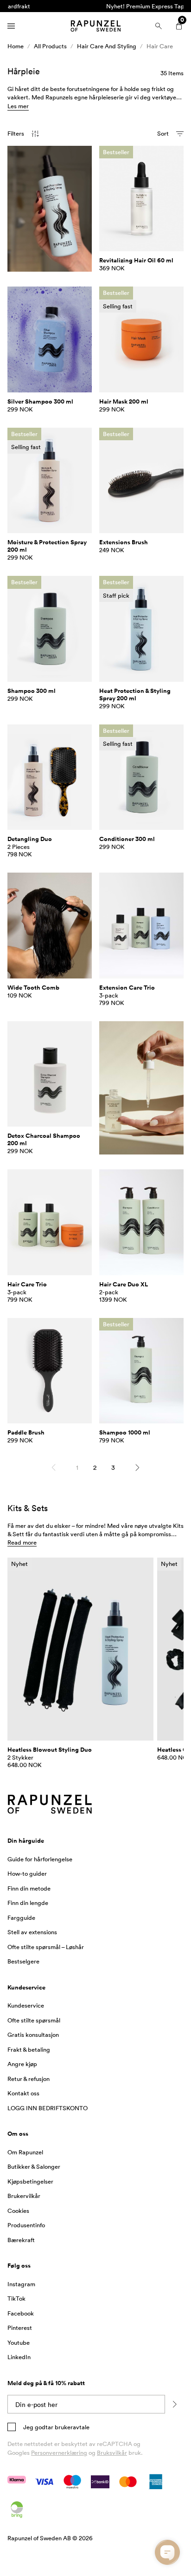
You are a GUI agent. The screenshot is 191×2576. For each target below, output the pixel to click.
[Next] (137, 1467)
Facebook (21, 2313)
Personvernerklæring (59, 2452)
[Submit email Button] (174, 2404)
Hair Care (160, 46)
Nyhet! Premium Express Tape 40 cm (96, 6)
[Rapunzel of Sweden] (95, 26)
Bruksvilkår (112, 2452)
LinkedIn (19, 2357)
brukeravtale (71, 2427)
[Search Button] (159, 26)
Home (16, 46)
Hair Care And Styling (107, 46)
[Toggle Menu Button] (11, 26)
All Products (50, 46)
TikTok (16, 2298)
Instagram (21, 2284)
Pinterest (20, 2328)
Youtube (19, 2342)
